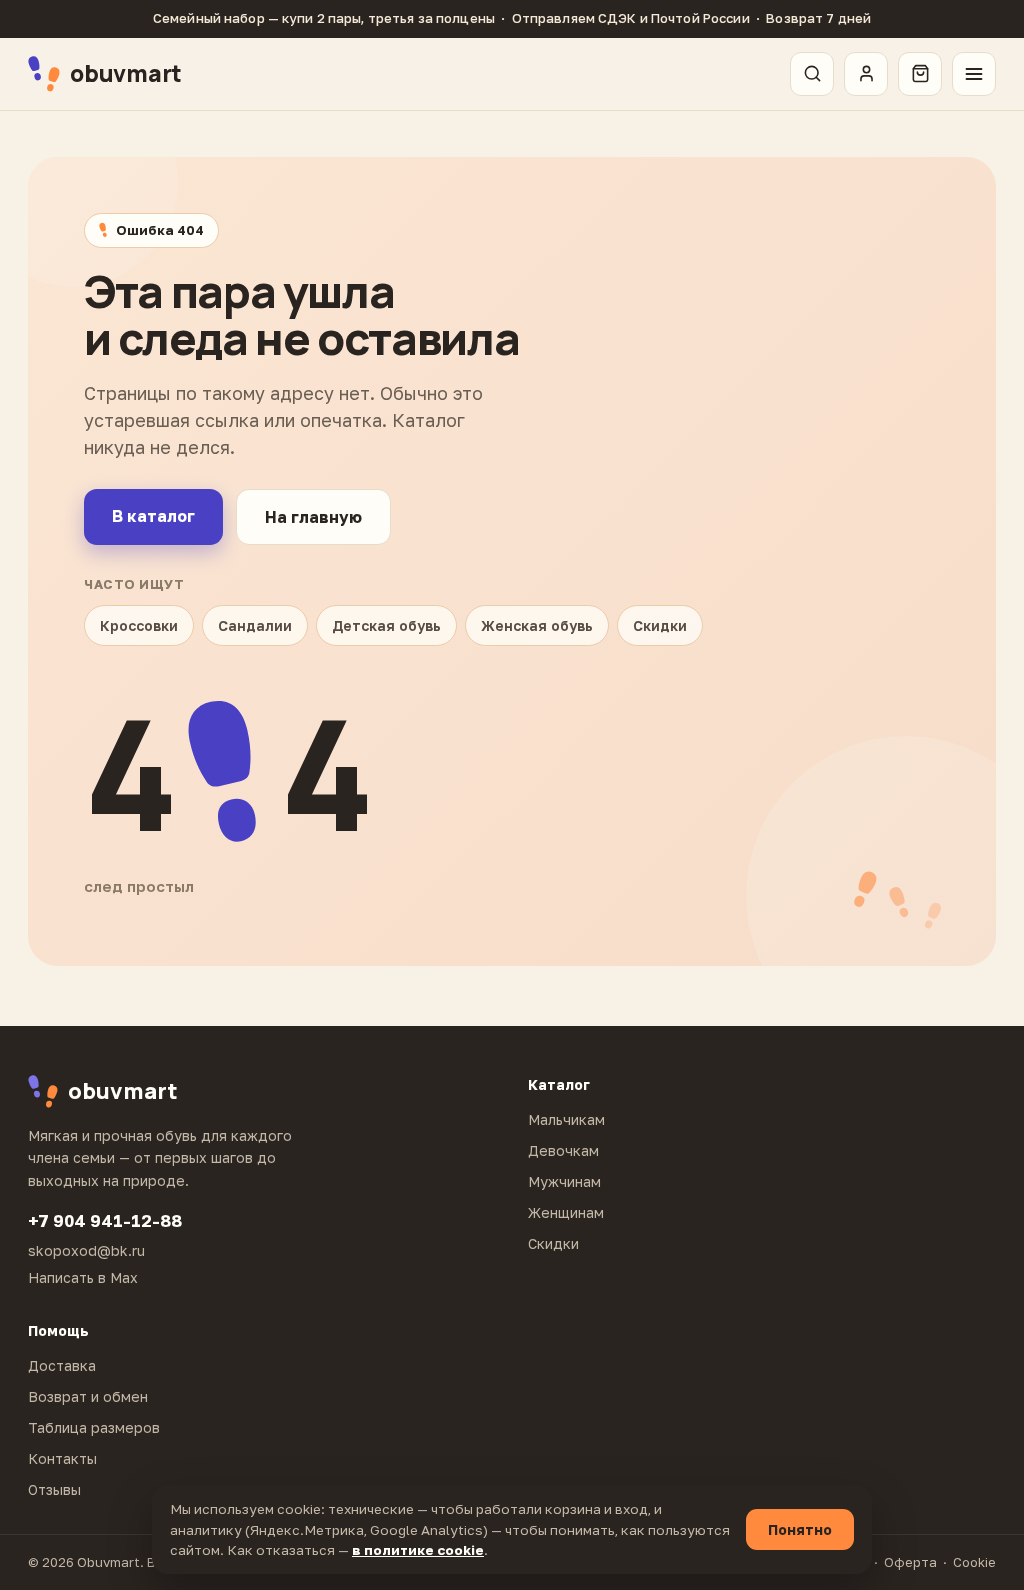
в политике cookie (418, 1550)
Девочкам (563, 1150)
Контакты (62, 1458)
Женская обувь (537, 625)
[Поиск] (812, 74)
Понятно (800, 1529)
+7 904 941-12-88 (105, 1220)
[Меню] (974, 74)
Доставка (62, 1365)
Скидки (660, 625)
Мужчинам (564, 1181)
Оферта (910, 1562)
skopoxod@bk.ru (86, 1250)
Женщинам (566, 1212)
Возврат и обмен (88, 1396)
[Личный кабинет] (866, 74)
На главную (313, 517)
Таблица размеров (94, 1427)
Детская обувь (386, 625)
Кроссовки (139, 625)
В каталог (153, 516)
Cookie (974, 1562)
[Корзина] (920, 74)
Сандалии (255, 625)
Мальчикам (566, 1119)
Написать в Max (83, 1277)
